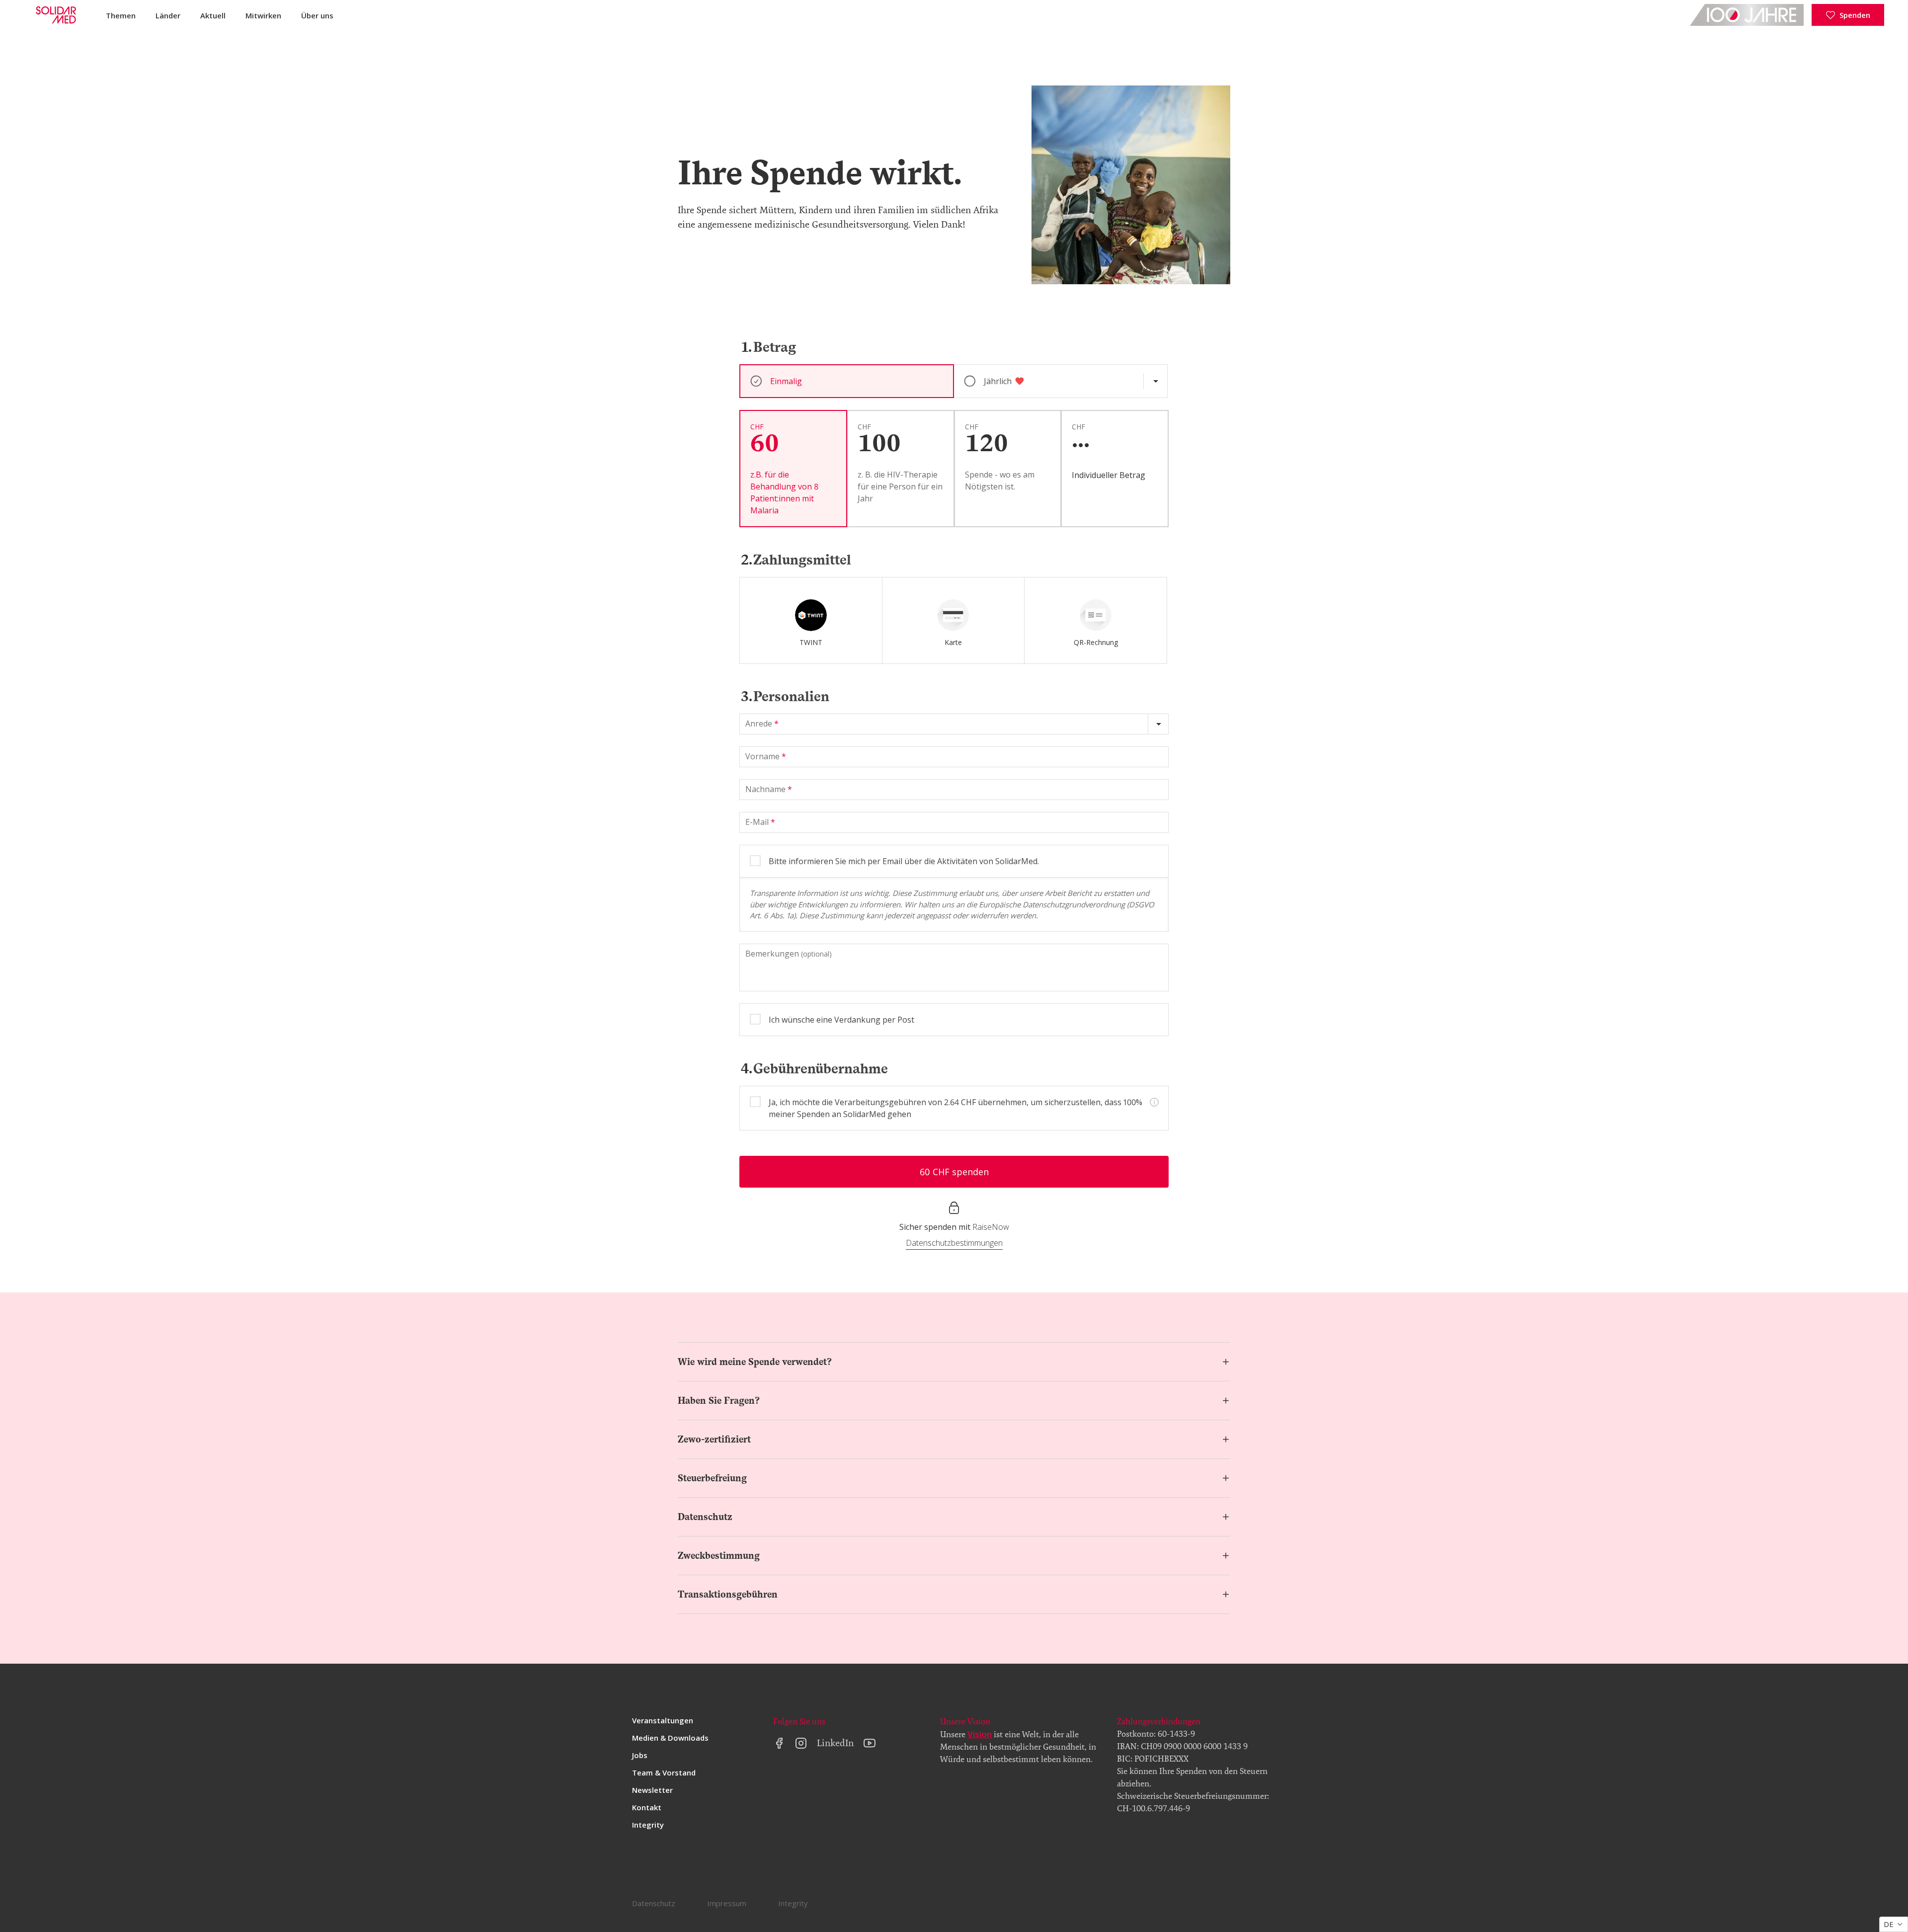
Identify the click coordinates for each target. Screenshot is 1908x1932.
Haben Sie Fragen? (719, 1401)
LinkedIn (835, 1743)
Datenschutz (705, 1517)
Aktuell (213, 15)
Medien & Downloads (670, 1738)
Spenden (1855, 15)
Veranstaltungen (663, 1720)
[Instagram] (801, 1743)
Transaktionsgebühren (728, 1594)
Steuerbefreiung (712, 1478)
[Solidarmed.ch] (55, 15)
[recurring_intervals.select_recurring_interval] (1155, 381)
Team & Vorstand (664, 1772)
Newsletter (652, 1790)
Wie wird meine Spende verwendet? (755, 1362)
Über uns (317, 15)
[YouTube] (870, 1743)
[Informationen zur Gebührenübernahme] (1154, 1102)
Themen (121, 15)
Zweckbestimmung (719, 1556)
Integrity (648, 1825)
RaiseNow (991, 1227)
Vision (980, 1734)
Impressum (727, 1903)
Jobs (640, 1755)
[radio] (811, 620)
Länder (168, 15)
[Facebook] (779, 1743)
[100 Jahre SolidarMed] (1747, 15)
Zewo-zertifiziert (714, 1439)
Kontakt (647, 1807)
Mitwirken (263, 15)
